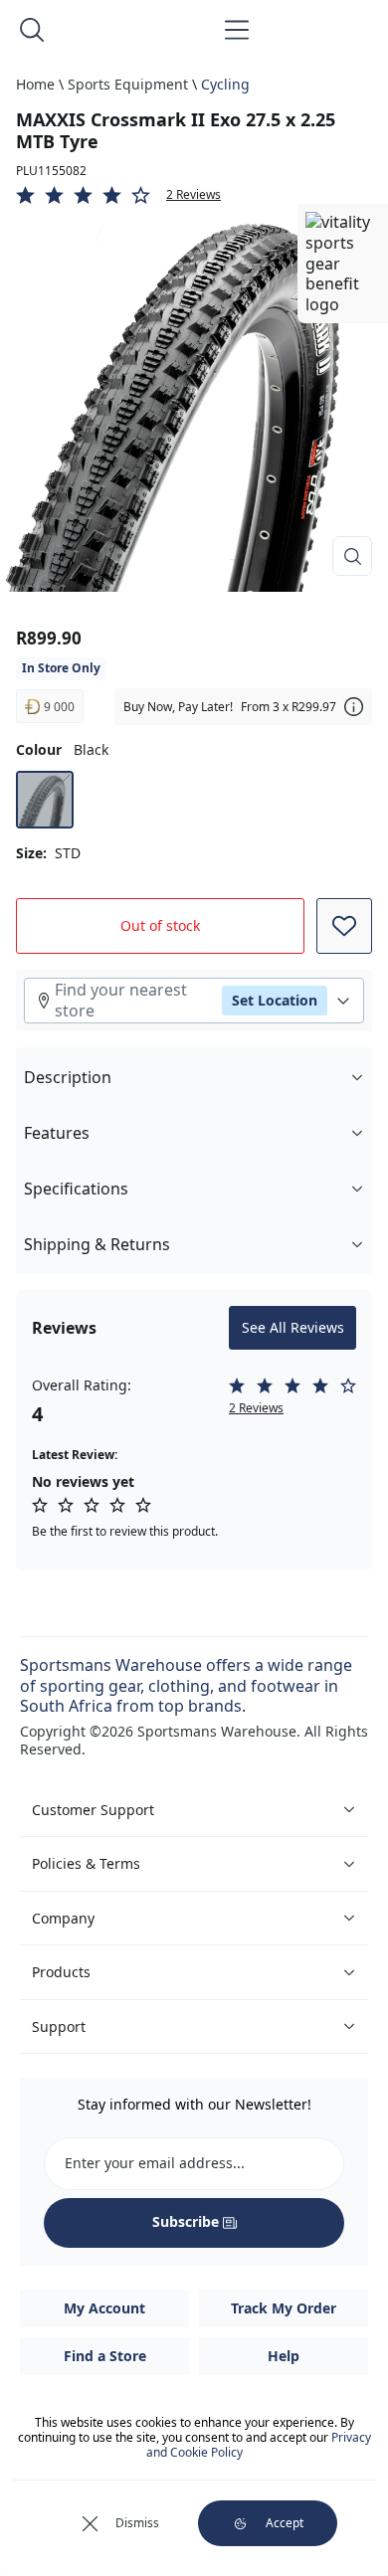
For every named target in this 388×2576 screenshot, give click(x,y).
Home (35, 84)
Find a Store (105, 2356)
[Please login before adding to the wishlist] (344, 926)
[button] (194, 195)
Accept (285, 2523)
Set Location (275, 1000)
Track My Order (284, 2308)
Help (284, 2356)
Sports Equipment (128, 84)
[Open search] (32, 30)
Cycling (225, 84)
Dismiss (137, 2523)
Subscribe (186, 2221)
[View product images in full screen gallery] (352, 556)
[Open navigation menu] (237, 30)
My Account (104, 2308)
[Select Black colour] (45, 800)
